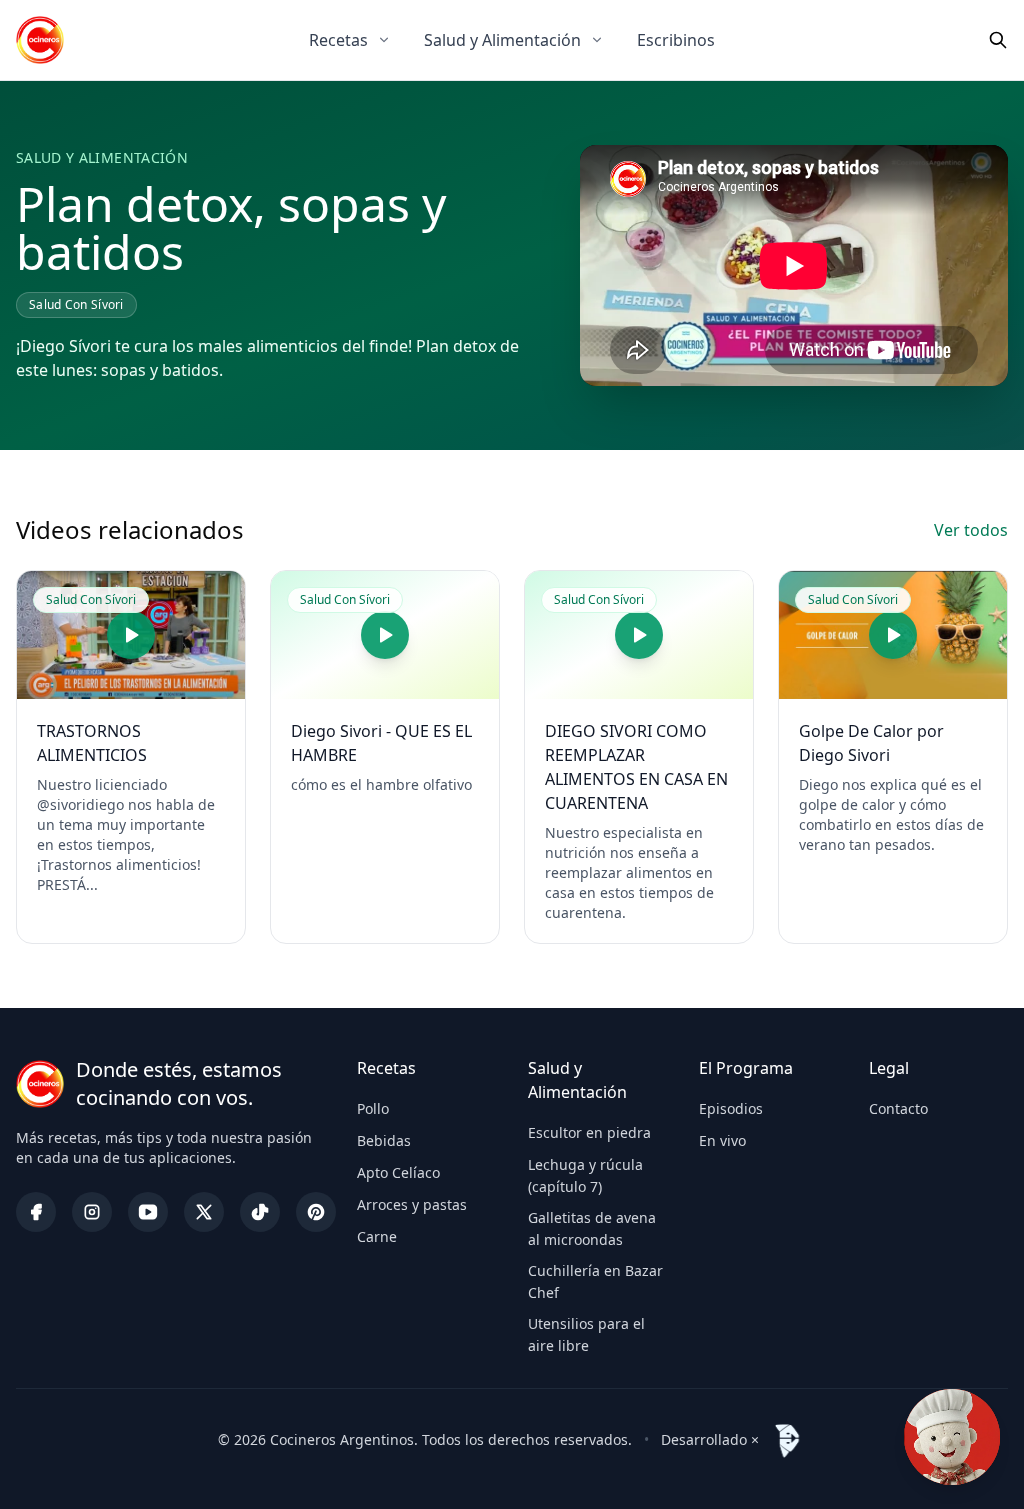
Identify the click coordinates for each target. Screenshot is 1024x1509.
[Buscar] (998, 40)
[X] (204, 1212)
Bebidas (384, 1140)
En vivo (722, 1140)
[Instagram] (92, 1212)
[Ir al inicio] (40, 40)
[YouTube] (148, 1212)
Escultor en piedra (589, 1132)
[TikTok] (260, 1212)
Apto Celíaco (398, 1172)
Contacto (898, 1108)
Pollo (373, 1108)
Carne (377, 1236)
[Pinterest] (316, 1212)
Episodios (731, 1108)
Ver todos (971, 530)
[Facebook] (36, 1212)
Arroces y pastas (412, 1204)
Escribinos (676, 40)
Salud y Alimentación (502, 40)
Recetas (338, 40)
